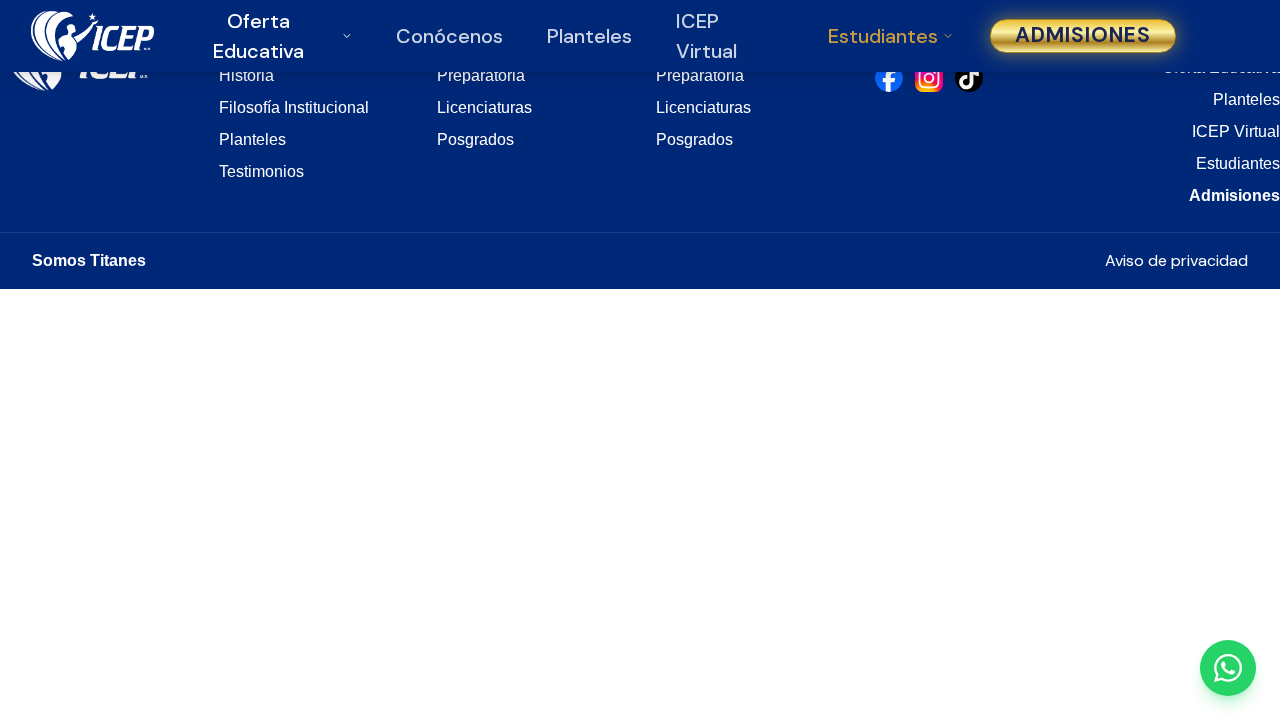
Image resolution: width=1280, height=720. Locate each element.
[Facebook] (889, 78)
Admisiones (1083, 35)
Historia (246, 75)
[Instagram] (929, 78)
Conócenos (449, 36)
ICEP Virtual (1236, 131)
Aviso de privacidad (1176, 260)
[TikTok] (969, 78)
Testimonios (261, 171)
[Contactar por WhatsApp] (1228, 668)
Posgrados (475, 139)
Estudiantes (883, 36)
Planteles (589, 36)
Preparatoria (481, 75)
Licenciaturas (484, 107)
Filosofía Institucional (294, 107)
